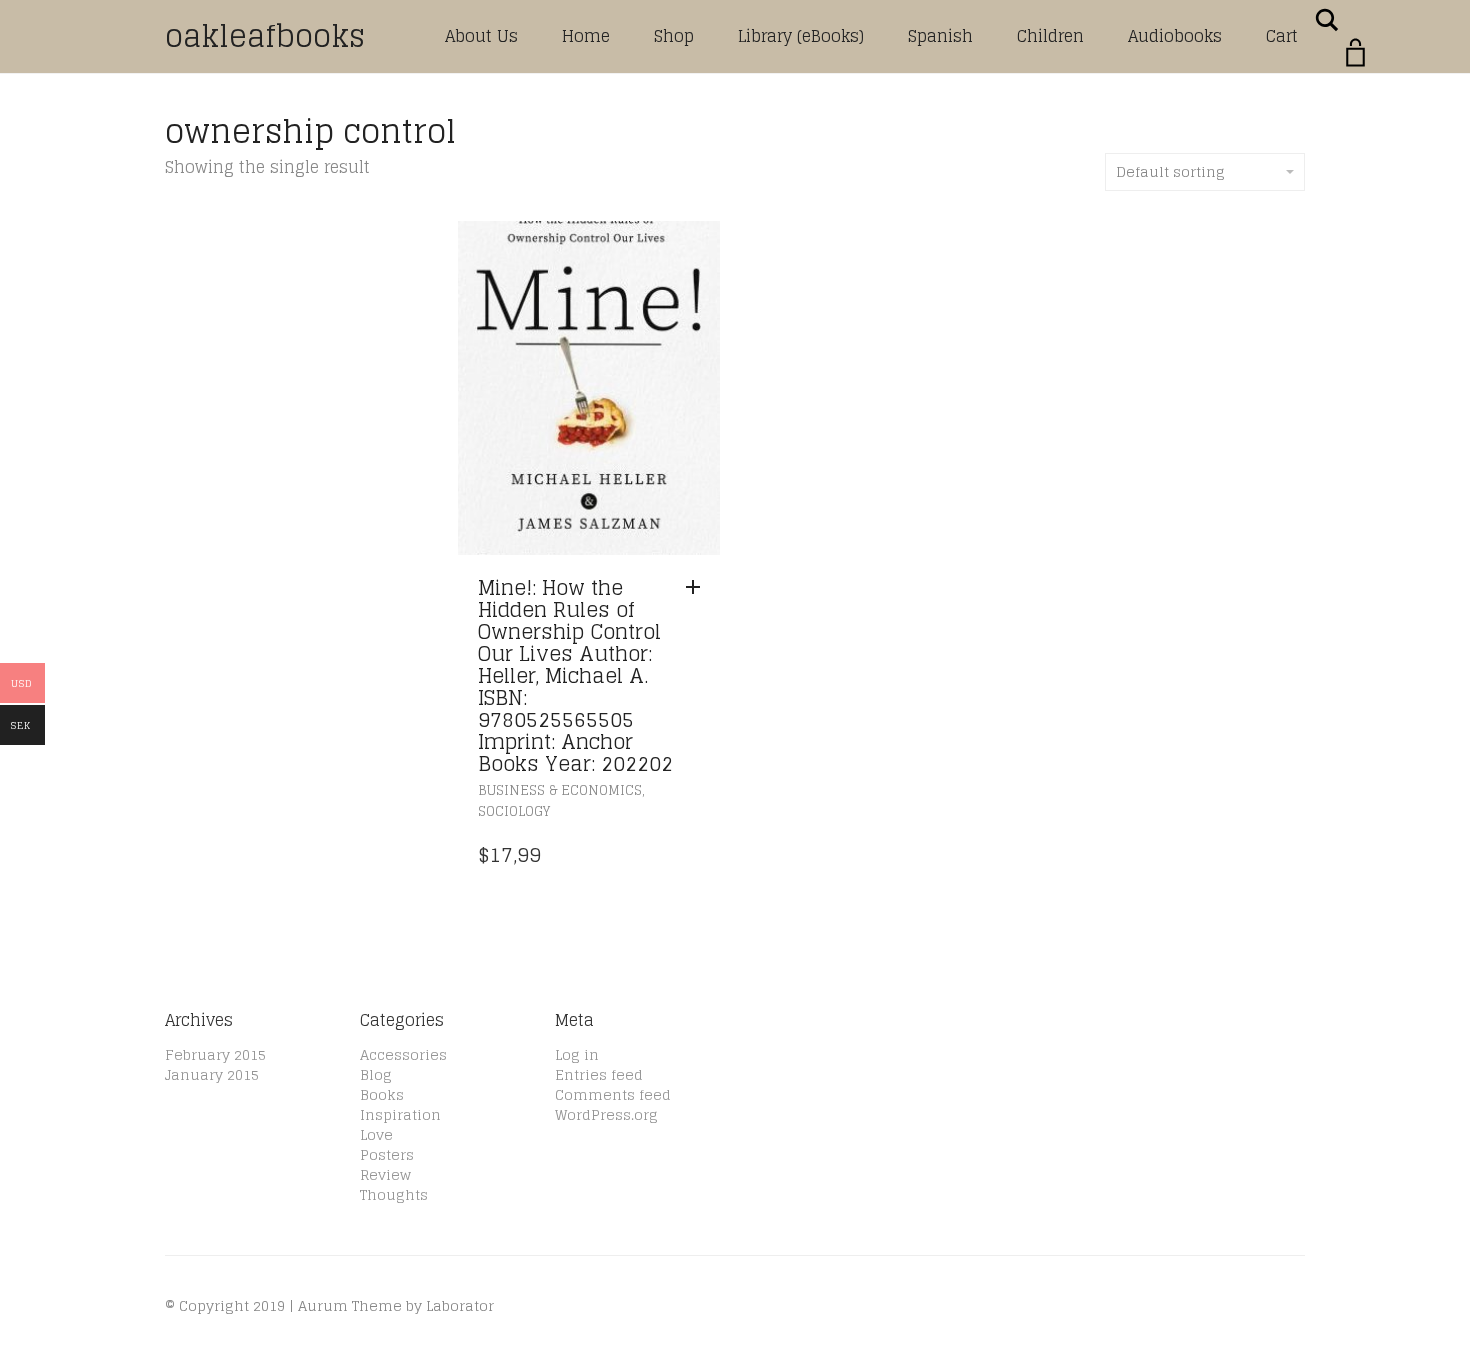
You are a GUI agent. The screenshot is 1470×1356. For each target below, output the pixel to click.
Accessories (403, 1054)
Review (385, 1174)
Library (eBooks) (801, 36)
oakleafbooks (265, 36)
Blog (376, 1074)
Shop (674, 36)
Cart (1282, 36)
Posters (387, 1154)
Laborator (460, 1305)
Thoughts (394, 1194)
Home (586, 36)
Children (1050, 36)
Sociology (514, 811)
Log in (577, 1054)
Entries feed (599, 1074)
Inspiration (400, 1114)
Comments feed (613, 1094)
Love (376, 1134)
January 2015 (212, 1074)
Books (382, 1094)
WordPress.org (606, 1114)
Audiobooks (1175, 36)
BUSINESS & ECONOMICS (560, 790)
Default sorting (1170, 171)
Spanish (940, 36)
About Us (481, 36)
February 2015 (215, 1054)
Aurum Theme (350, 1305)
